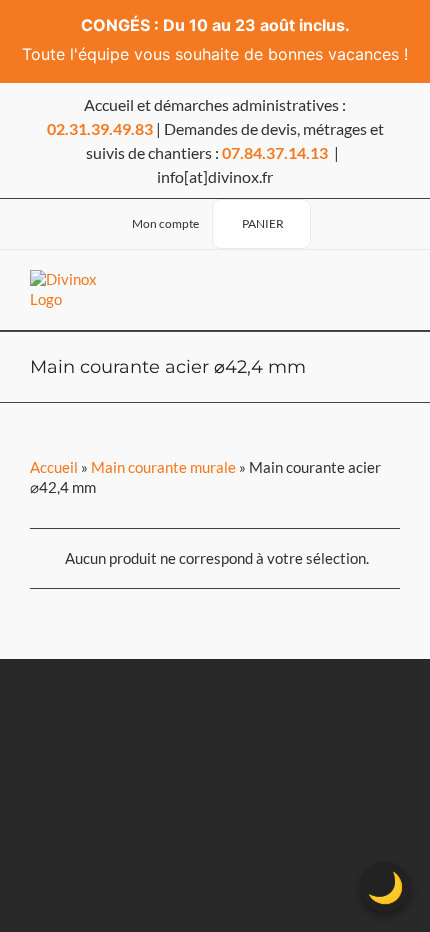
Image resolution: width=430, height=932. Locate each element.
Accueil (54, 467)
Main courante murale (163, 467)
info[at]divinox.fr (215, 176)
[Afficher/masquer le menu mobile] (384, 290)
